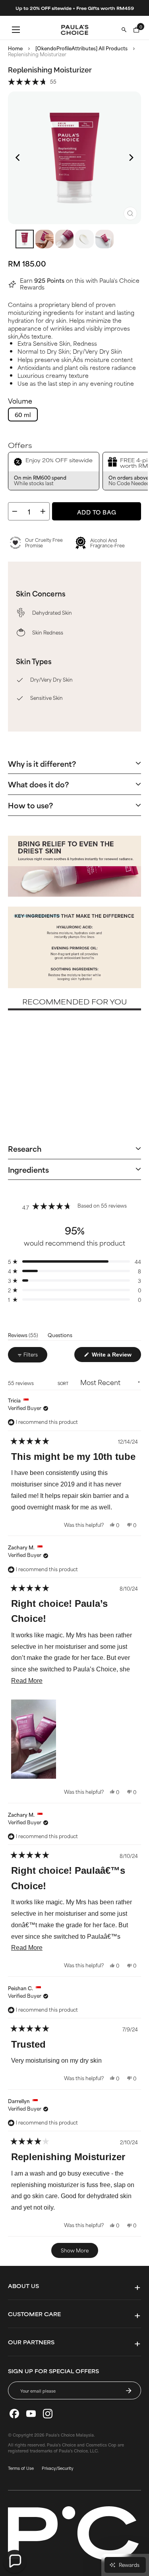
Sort (63, 1383)
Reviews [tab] (23, 1336)
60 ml (23, 414)
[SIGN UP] (129, 2391)
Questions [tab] (60, 1336)
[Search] (124, 30)
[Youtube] (31, 2414)
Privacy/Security (58, 2468)
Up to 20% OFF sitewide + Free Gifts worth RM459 (75, 8)
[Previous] (18, 158)
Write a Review (116, 1356)
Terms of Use (21, 2468)
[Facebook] (14, 2414)
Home (15, 48)
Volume (20, 401)
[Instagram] (48, 2414)
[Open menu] (16, 30)
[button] (32, 81)
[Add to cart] (68, 1083)
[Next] (131, 158)
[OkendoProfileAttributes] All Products (81, 48)
